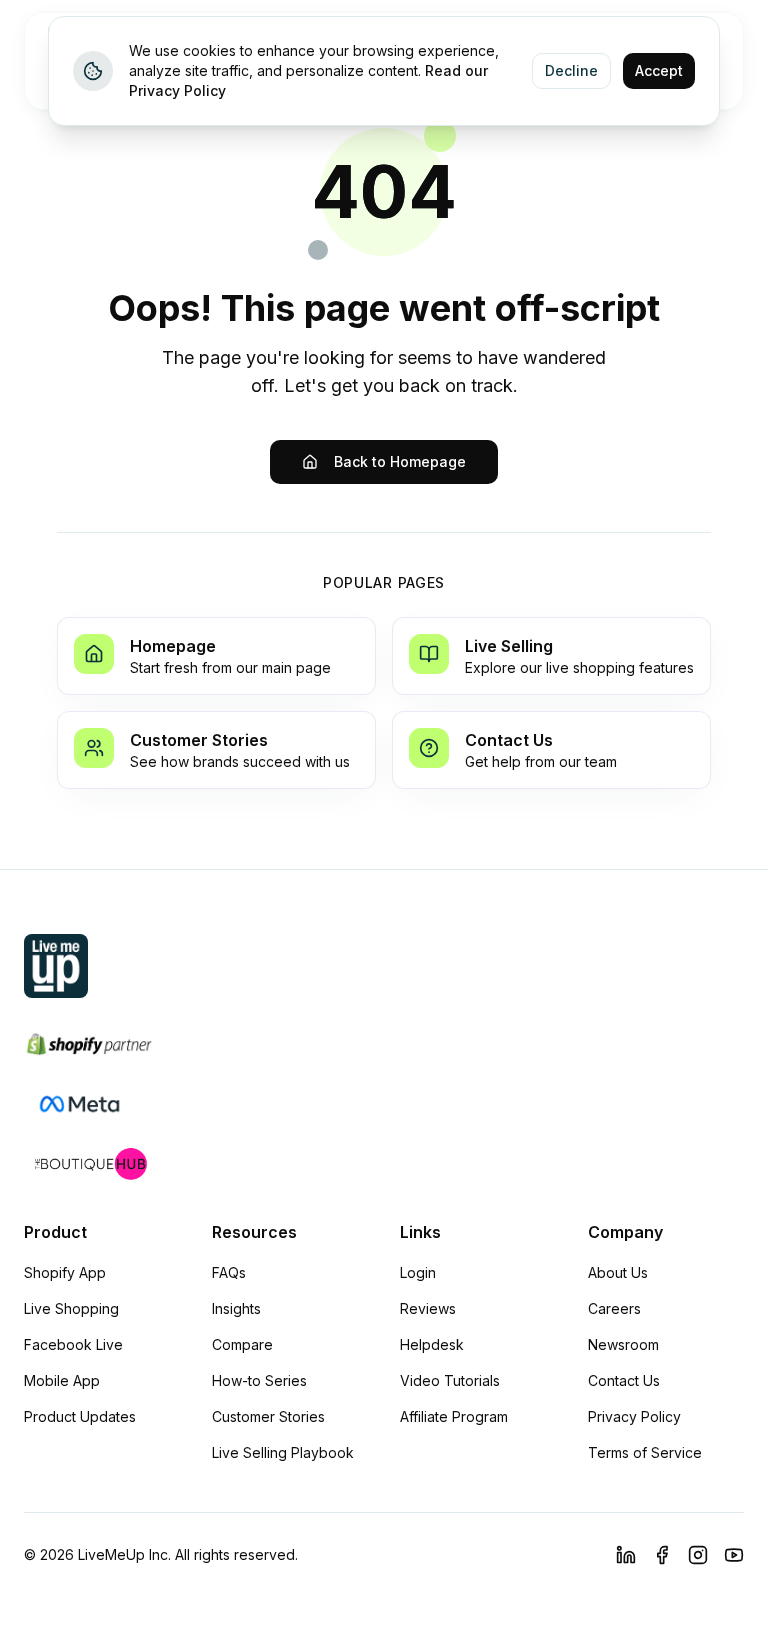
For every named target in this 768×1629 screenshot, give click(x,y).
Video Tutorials (450, 1380)
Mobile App (62, 1380)
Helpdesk (432, 1344)
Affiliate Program (454, 1416)
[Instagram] (698, 1555)
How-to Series (259, 1380)
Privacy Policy (634, 1416)
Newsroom (623, 1344)
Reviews (428, 1308)
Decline (571, 70)
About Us (618, 1272)
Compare (242, 1344)
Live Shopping (71, 1308)
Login (418, 1272)
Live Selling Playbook (283, 1452)
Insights (236, 1308)
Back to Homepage (400, 461)
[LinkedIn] (626, 1555)
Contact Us (624, 1380)
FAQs (229, 1272)
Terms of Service (645, 1452)
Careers (614, 1308)
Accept (659, 70)
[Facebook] (662, 1555)
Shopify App (65, 1272)
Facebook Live (73, 1344)
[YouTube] (734, 1555)
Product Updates (80, 1416)
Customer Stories (268, 1416)
